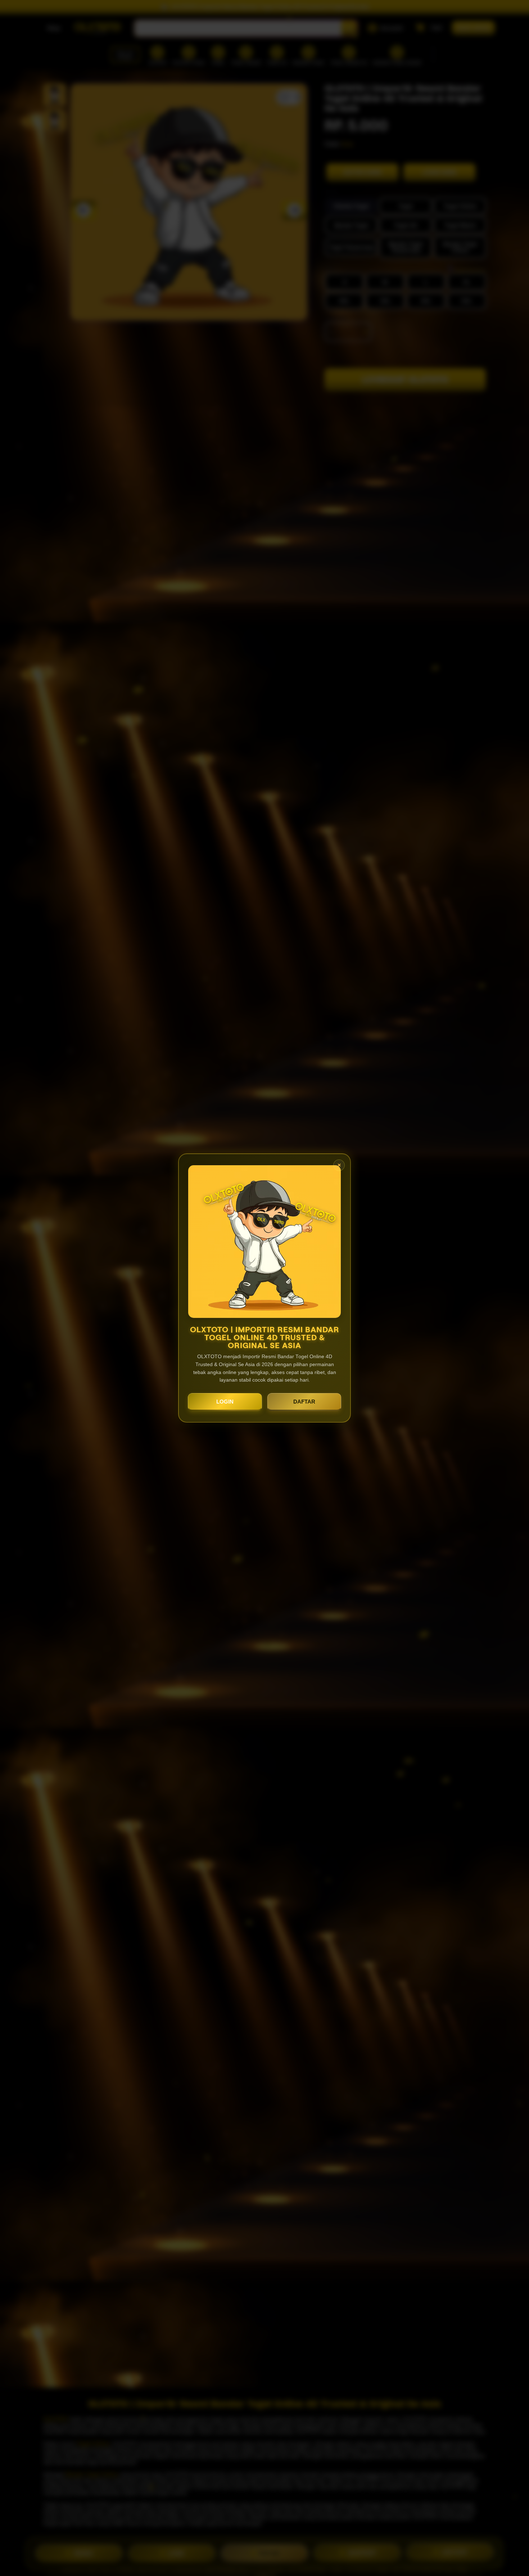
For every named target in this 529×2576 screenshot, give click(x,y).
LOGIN (225, 1402)
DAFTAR (304, 1402)
